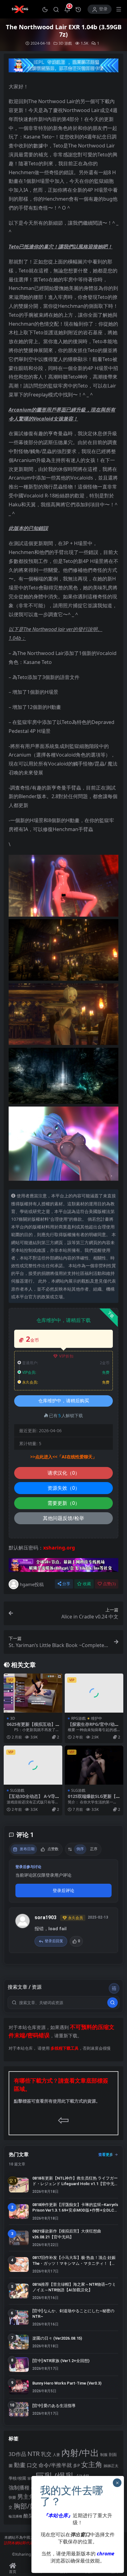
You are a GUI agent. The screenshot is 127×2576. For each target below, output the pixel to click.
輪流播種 (15, 2516)
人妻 (56, 2454)
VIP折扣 (66, 1356)
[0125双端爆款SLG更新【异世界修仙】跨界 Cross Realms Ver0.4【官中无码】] (94, 1765)
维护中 (96, 1718)
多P (76, 2465)
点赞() (109, 1584)
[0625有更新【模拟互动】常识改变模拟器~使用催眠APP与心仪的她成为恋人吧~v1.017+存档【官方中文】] (33, 1693)
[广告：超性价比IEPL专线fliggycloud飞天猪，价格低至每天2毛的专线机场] (63, 67)
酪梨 (28, 2516)
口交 (32, 2465)
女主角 (92, 2464)
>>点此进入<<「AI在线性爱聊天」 (63, 1457)
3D (61, 43)
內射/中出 (80, 2453)
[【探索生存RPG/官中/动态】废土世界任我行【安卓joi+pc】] (94, 1693)
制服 (104, 2454)
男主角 (26, 2496)
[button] (45, 9)
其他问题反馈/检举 (63, 1518)
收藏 (87, 1584)
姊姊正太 (111, 2466)
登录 (103, 9)
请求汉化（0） (64, 1473)
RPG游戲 (78, 1718)
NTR (34, 2453)
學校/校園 (17, 2478)
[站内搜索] (56, 9)
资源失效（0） (64, 1488)
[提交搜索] (113, 2003)
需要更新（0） (64, 1503)
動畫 (20, 2465)
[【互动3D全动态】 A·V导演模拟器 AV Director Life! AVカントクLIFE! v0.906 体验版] (33, 1765)
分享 (66, 1584)
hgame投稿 (32, 1584)
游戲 (68, 43)
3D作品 (17, 2454)
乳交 (46, 2454)
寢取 (31, 2478)
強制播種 (19, 2488)
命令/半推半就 (55, 2465)
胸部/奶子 (28, 2506)
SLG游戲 (17, 1790)
